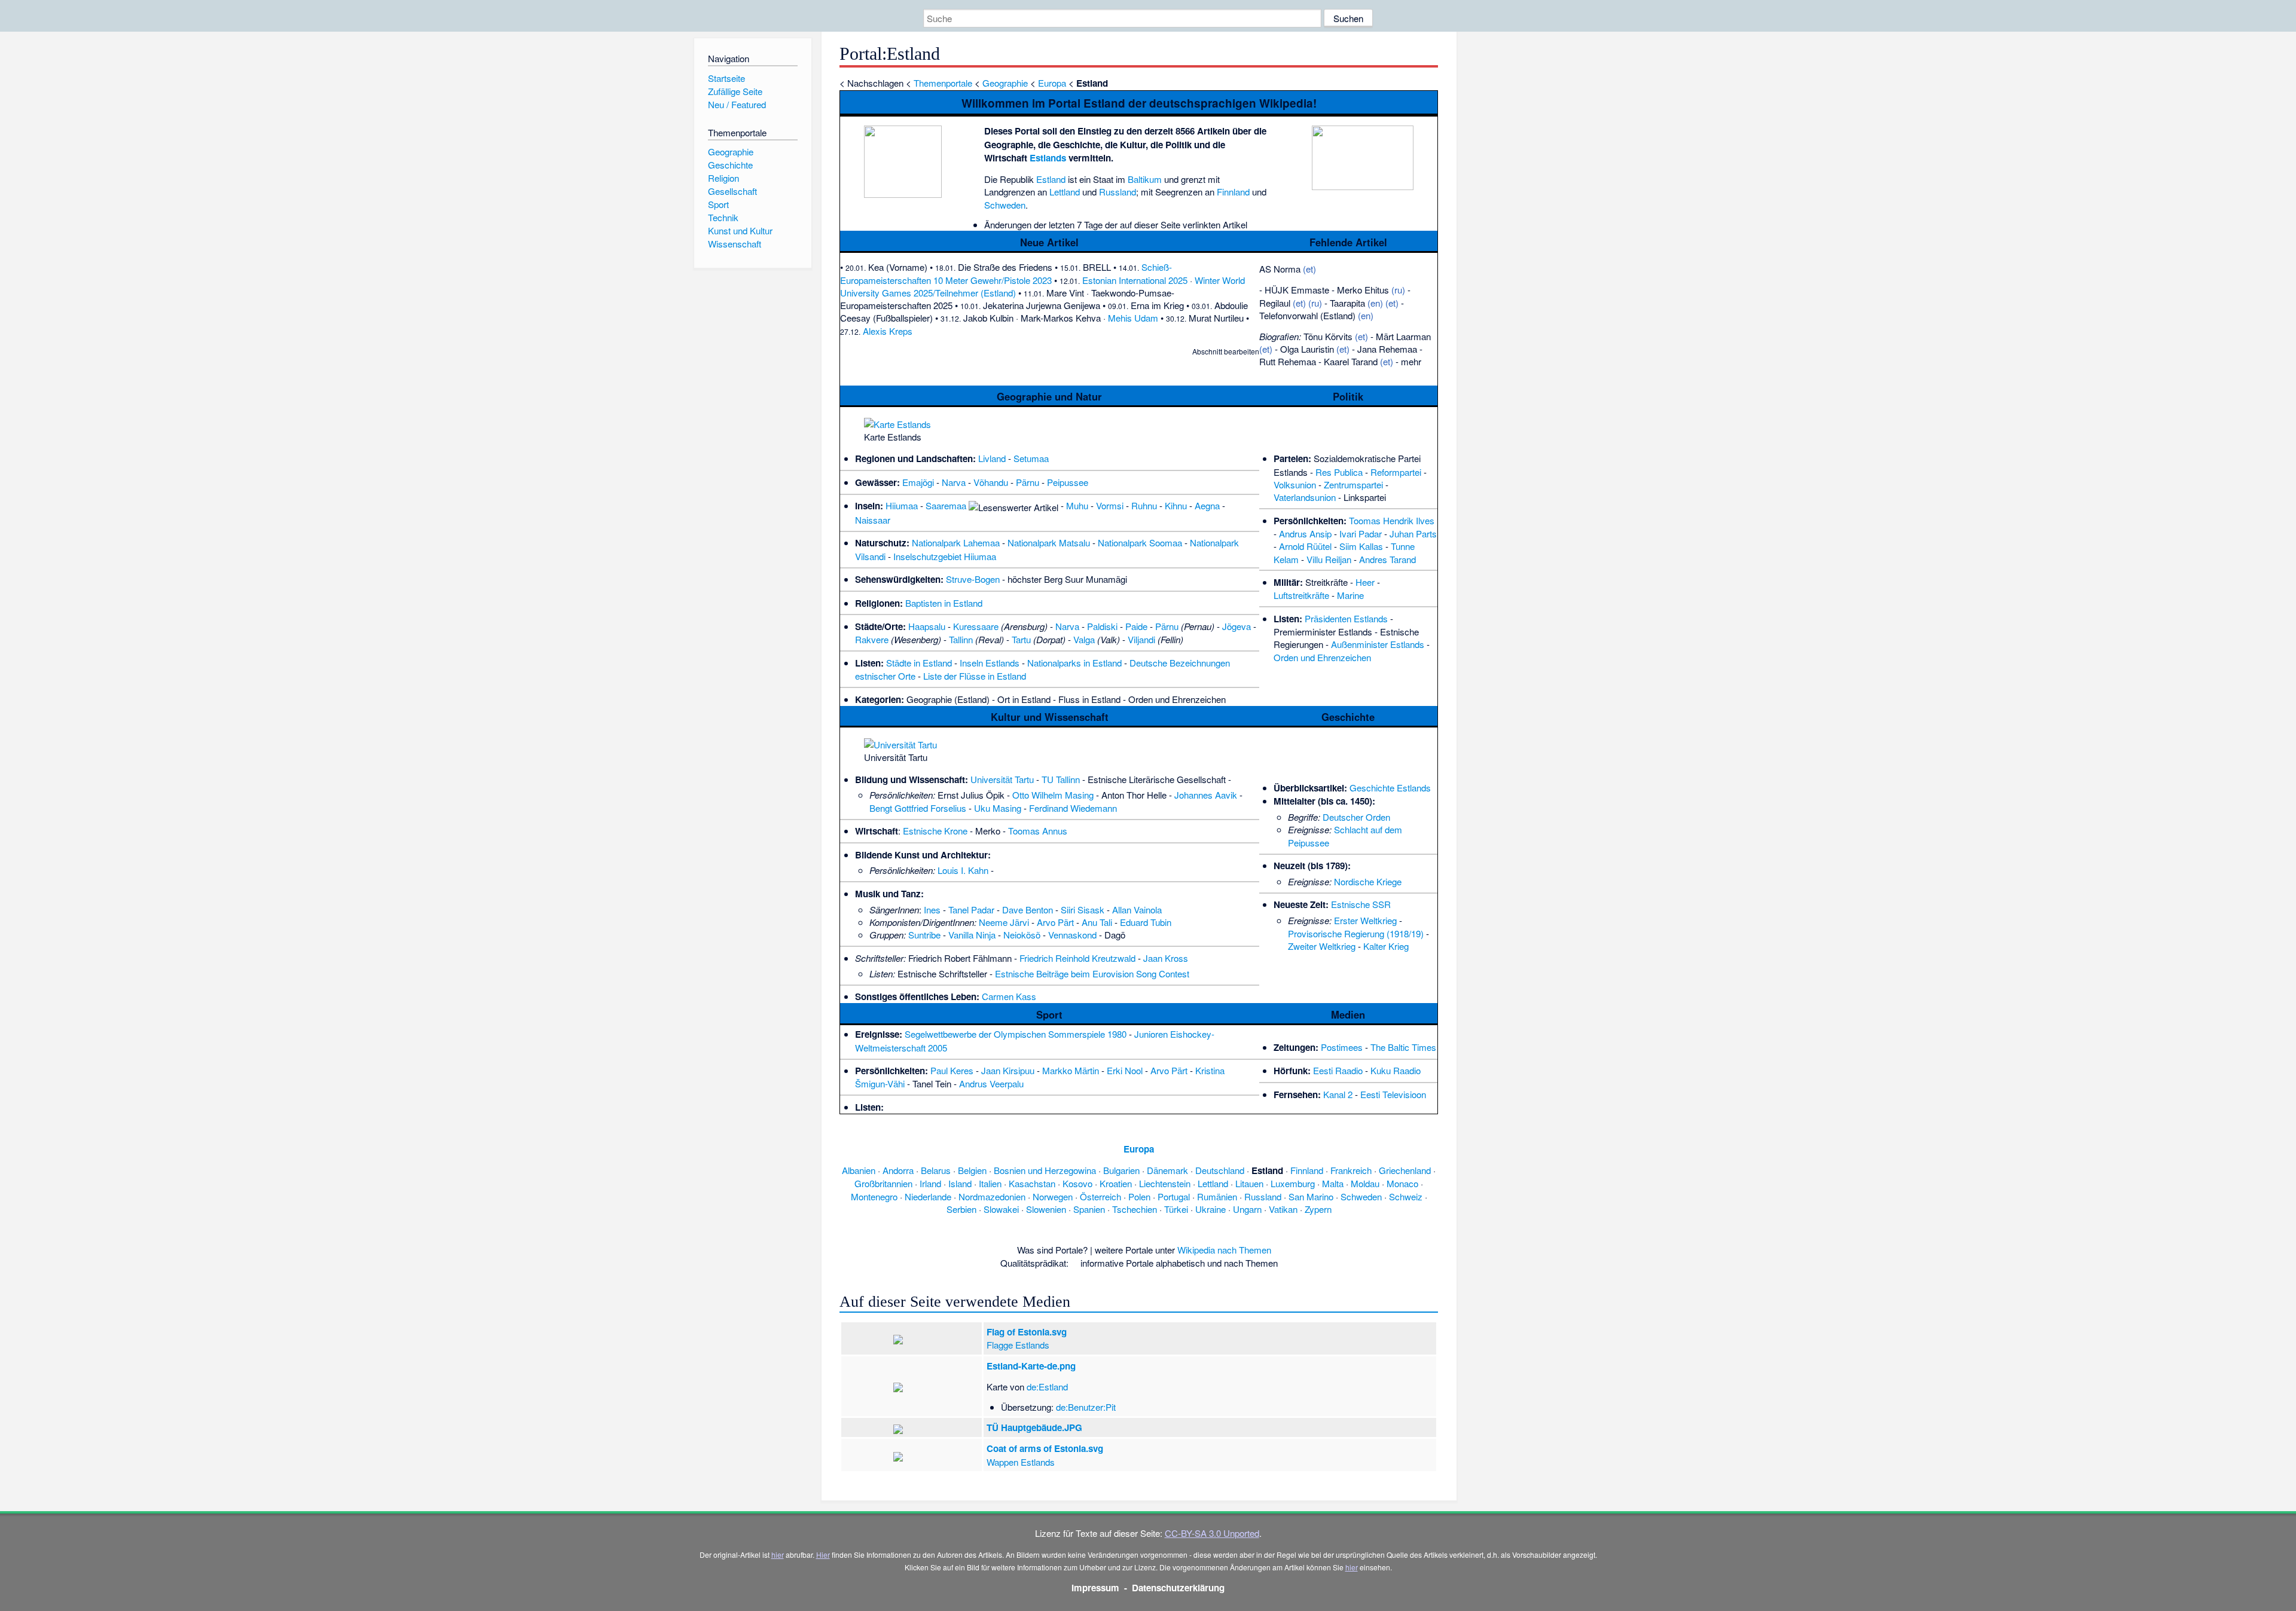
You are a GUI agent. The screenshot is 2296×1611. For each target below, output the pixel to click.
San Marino (1311, 1196)
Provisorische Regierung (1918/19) (1356, 933)
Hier (823, 1555)
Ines (932, 910)
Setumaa (1031, 458)
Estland (1051, 179)
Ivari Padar (1361, 534)
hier (778, 1555)
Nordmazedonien (992, 1196)
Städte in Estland (919, 663)
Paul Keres (952, 1070)
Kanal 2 (1338, 1094)
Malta (1333, 1183)
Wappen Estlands (1021, 1462)
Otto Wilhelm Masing (1053, 795)
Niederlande (928, 1196)
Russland (1118, 192)
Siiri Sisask (1083, 910)
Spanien (1089, 1209)
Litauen (1249, 1183)
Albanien (859, 1170)
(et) (1309, 269)
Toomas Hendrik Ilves (1392, 520)
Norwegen (1053, 1196)
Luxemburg (1293, 1183)
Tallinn (961, 639)
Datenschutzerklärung (1178, 1588)
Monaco (1402, 1183)
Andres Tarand (1387, 559)
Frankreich (1351, 1170)
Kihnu (1176, 505)
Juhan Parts (1413, 534)
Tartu (1021, 639)
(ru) (1398, 290)
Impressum (1095, 1588)
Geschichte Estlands (1390, 788)
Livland (992, 458)
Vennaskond (1072, 935)
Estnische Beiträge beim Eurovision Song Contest (1092, 973)
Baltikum (1145, 179)
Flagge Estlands (1018, 1345)
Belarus (936, 1170)
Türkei (1176, 1209)
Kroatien (1116, 1183)
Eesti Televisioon (1393, 1094)
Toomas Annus (1038, 831)
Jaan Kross (1166, 958)
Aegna (1207, 505)
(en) (1375, 303)
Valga (1084, 639)
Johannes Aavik (1206, 795)
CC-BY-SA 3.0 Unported (1212, 1533)
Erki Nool (1125, 1070)
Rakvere (872, 639)
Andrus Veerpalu (991, 1083)
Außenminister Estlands (1378, 644)
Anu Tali (1097, 922)
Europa (1052, 83)
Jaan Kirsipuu (1008, 1070)
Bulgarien (1121, 1170)
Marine (1350, 595)
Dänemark (1167, 1170)
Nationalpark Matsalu (1049, 542)
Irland (930, 1183)
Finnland (1233, 192)
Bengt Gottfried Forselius (918, 808)
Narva (954, 482)
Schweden (1005, 205)
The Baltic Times (1403, 1047)
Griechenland (1405, 1170)
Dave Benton (1028, 910)
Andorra (898, 1170)
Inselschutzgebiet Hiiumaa (945, 556)
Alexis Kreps (888, 331)
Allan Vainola (1137, 910)
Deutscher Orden (1356, 817)
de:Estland (1047, 1387)
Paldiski (1102, 626)
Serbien (961, 1209)
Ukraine (1210, 1209)
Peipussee (1068, 482)
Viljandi (1141, 639)
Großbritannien (883, 1183)
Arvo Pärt (1055, 922)
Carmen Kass (1009, 996)
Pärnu (1028, 482)
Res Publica (1339, 472)
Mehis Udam (1133, 318)
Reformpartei (1396, 472)
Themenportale (943, 83)
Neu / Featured (737, 104)
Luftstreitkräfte (1301, 595)
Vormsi (1110, 505)
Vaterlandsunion (1305, 497)
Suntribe (924, 935)
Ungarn (1247, 1209)
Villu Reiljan (1329, 559)
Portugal (1174, 1196)
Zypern (1318, 1209)
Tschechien (1135, 1209)
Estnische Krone (935, 831)
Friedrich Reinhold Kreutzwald (1077, 958)
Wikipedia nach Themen (1224, 1250)
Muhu (1077, 505)
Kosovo (1077, 1183)
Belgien (972, 1170)
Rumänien (1217, 1196)
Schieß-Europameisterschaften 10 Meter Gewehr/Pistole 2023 (1006, 273)
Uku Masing (998, 808)
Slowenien (1046, 1209)
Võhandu (991, 482)
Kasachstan (1032, 1183)
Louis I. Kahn (963, 870)
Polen (1139, 1196)
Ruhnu (1144, 505)
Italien (990, 1183)
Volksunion (1295, 484)
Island (960, 1183)
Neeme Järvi (1004, 922)
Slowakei (1001, 1209)
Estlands (1048, 158)
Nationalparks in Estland (1074, 663)
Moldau (1365, 1183)
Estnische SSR (1361, 904)
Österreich (1100, 1196)
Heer (1365, 582)
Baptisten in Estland (944, 603)
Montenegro (874, 1196)
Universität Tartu (1002, 779)
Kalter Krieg (1386, 946)
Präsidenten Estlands (1346, 618)
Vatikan (1283, 1209)
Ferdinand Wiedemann (1073, 808)
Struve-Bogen (973, 579)
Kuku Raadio (1396, 1070)
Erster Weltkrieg (1365, 920)
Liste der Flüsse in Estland (975, 676)
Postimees (1342, 1047)
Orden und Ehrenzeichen (1322, 657)
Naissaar (873, 520)
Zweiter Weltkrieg (1322, 946)
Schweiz (1406, 1196)
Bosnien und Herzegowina (1045, 1170)
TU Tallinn (1061, 779)
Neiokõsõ (1022, 935)
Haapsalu (927, 626)
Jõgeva (1236, 626)
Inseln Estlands (990, 663)
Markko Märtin (1071, 1070)
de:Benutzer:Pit (1086, 1407)
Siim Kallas (1361, 546)
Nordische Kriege (1368, 881)
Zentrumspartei (1353, 484)
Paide (1136, 626)
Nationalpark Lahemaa (956, 542)
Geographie (1005, 83)
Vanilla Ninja (972, 935)
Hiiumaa (902, 505)
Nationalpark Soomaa (1140, 542)
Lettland (1065, 192)
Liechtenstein (1165, 1183)
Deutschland (1220, 1170)
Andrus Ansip (1305, 534)
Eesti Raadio (1338, 1070)
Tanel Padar (971, 910)
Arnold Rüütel (1305, 546)
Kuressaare (976, 626)
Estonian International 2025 (1135, 280)
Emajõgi (918, 482)
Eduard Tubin (1146, 922)
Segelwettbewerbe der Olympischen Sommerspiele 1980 (1016, 1034)
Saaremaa (946, 505)
